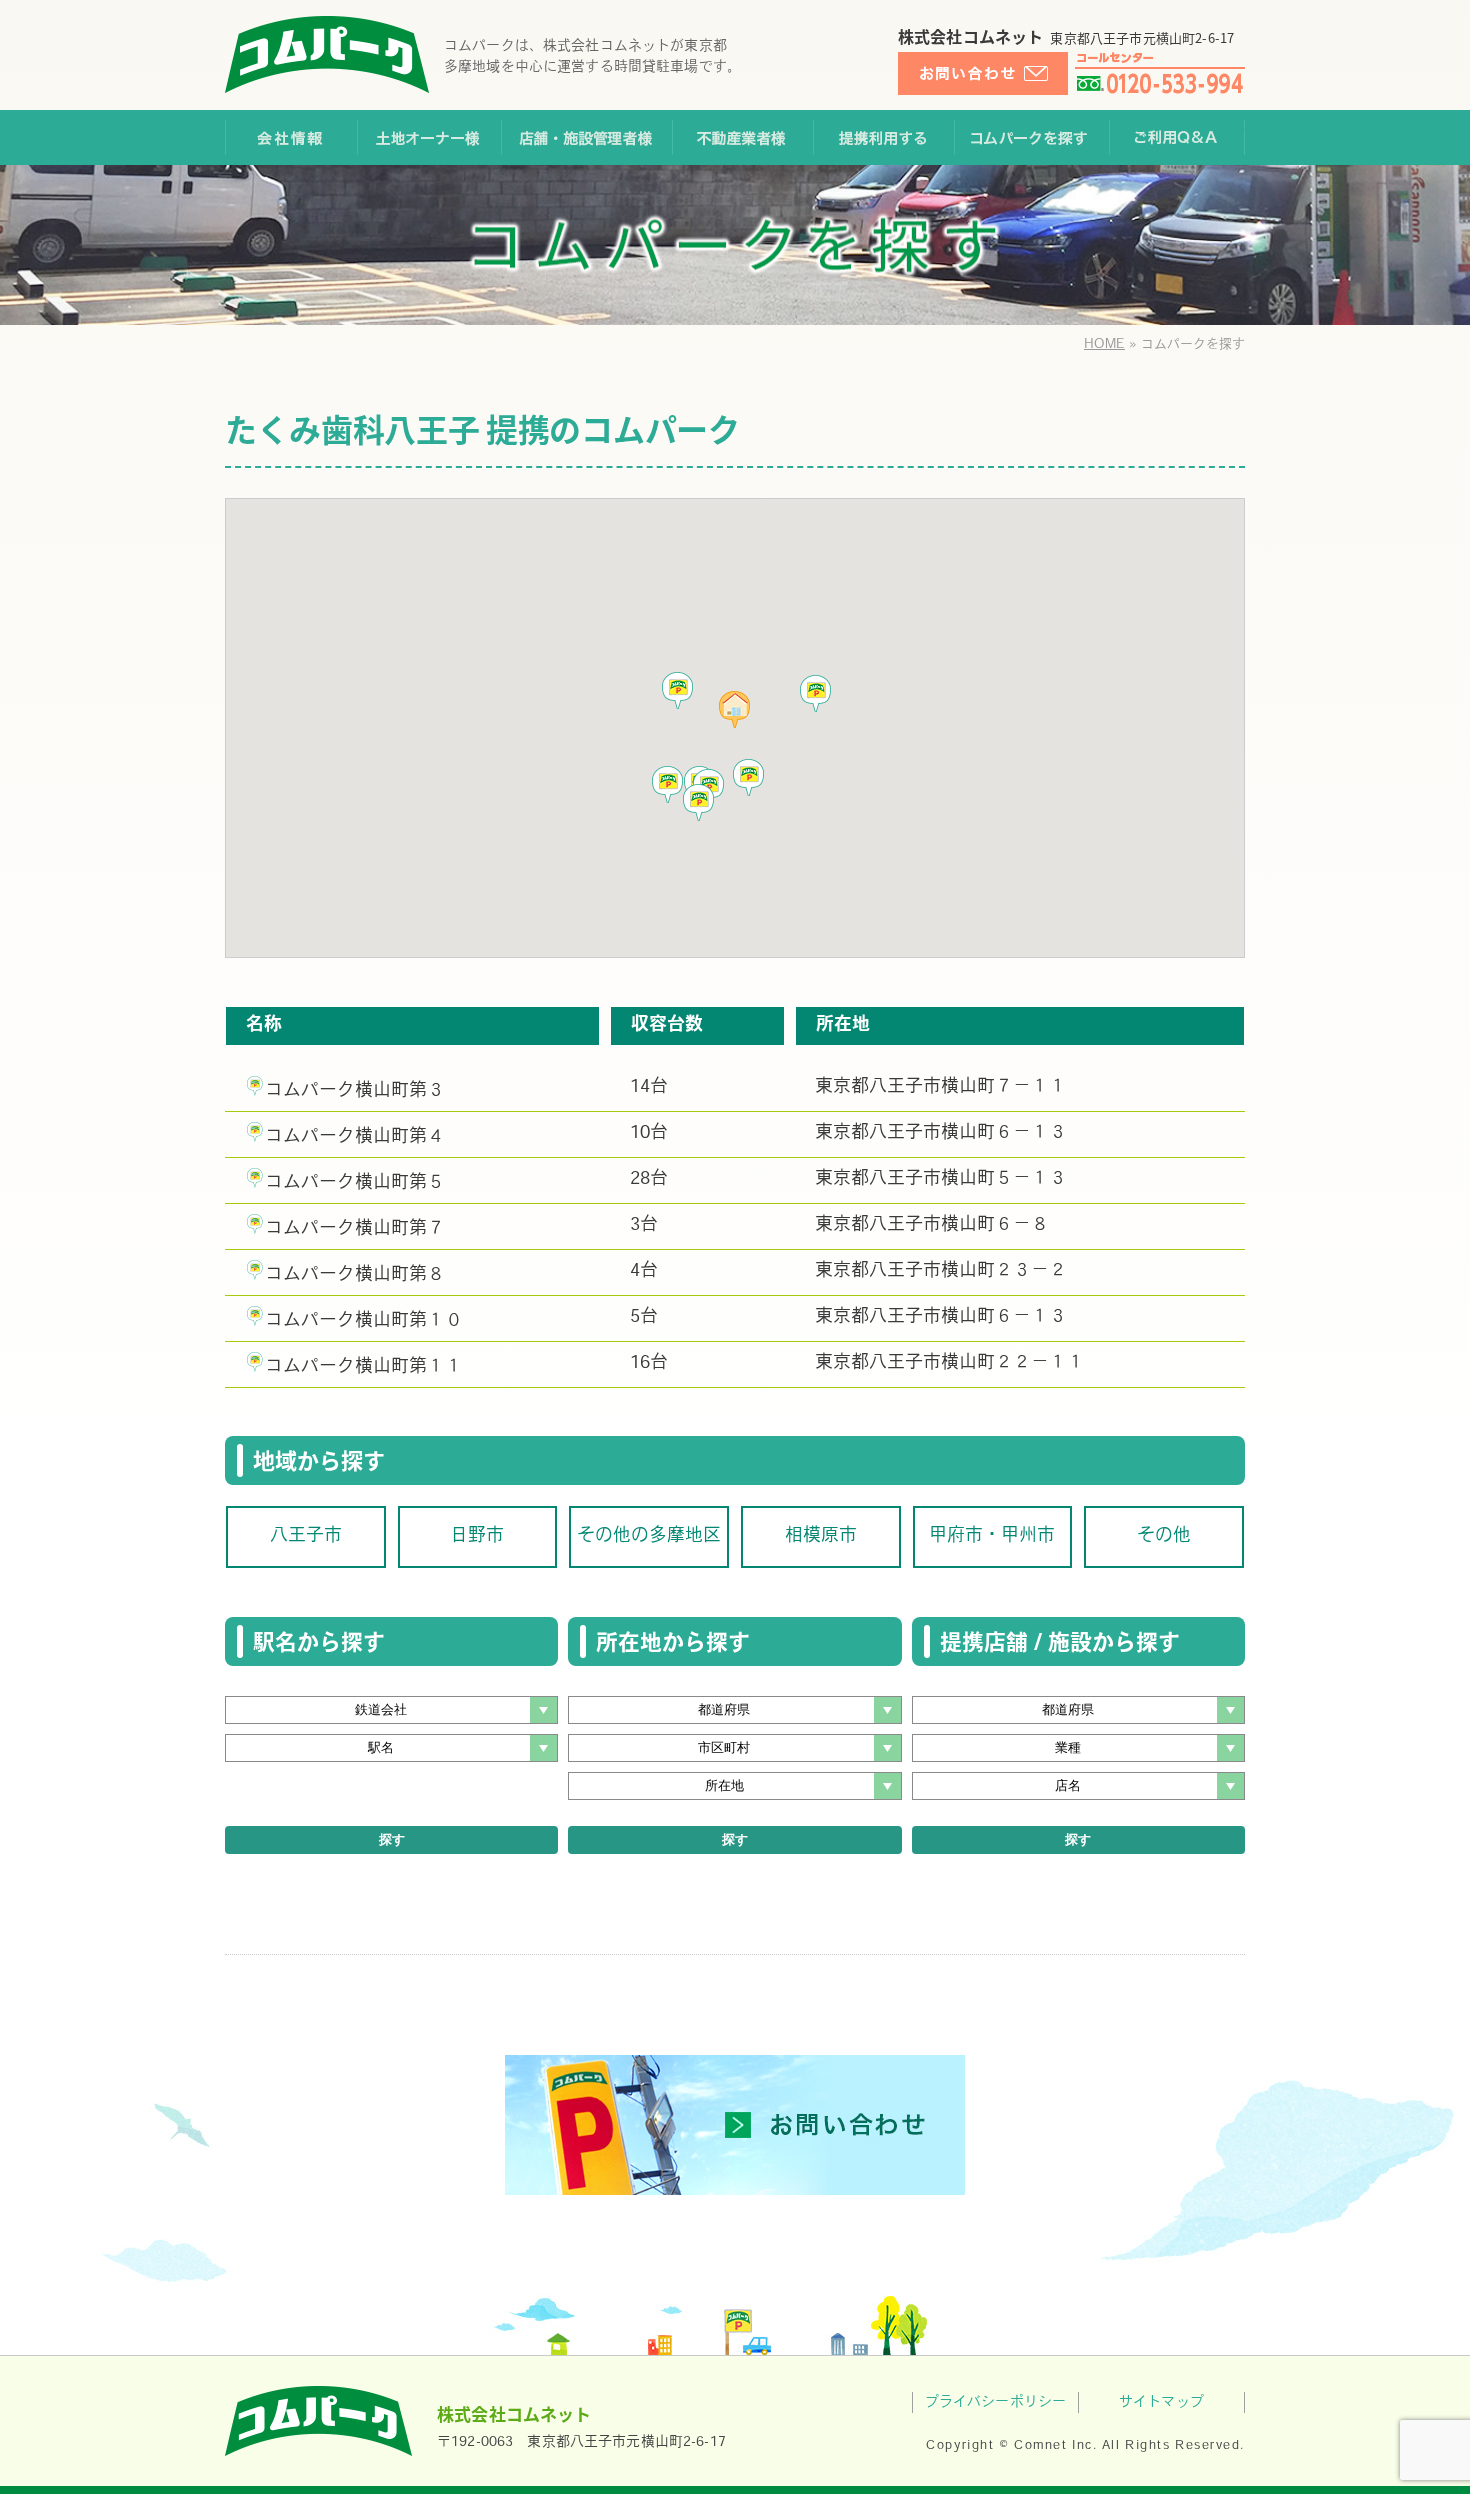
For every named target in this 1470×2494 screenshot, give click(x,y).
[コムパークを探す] (1031, 137)
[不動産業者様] (742, 137)
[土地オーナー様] (429, 137)
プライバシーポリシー (995, 2402)
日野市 (477, 1537)
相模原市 (821, 1537)
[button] (699, 802)
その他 (1164, 1537)
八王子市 (306, 1537)
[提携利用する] (883, 137)
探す (392, 1839)
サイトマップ (1161, 2402)
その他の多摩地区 (649, 1537)
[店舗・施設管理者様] (586, 137)
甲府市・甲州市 (992, 1537)
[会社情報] (291, 137)
